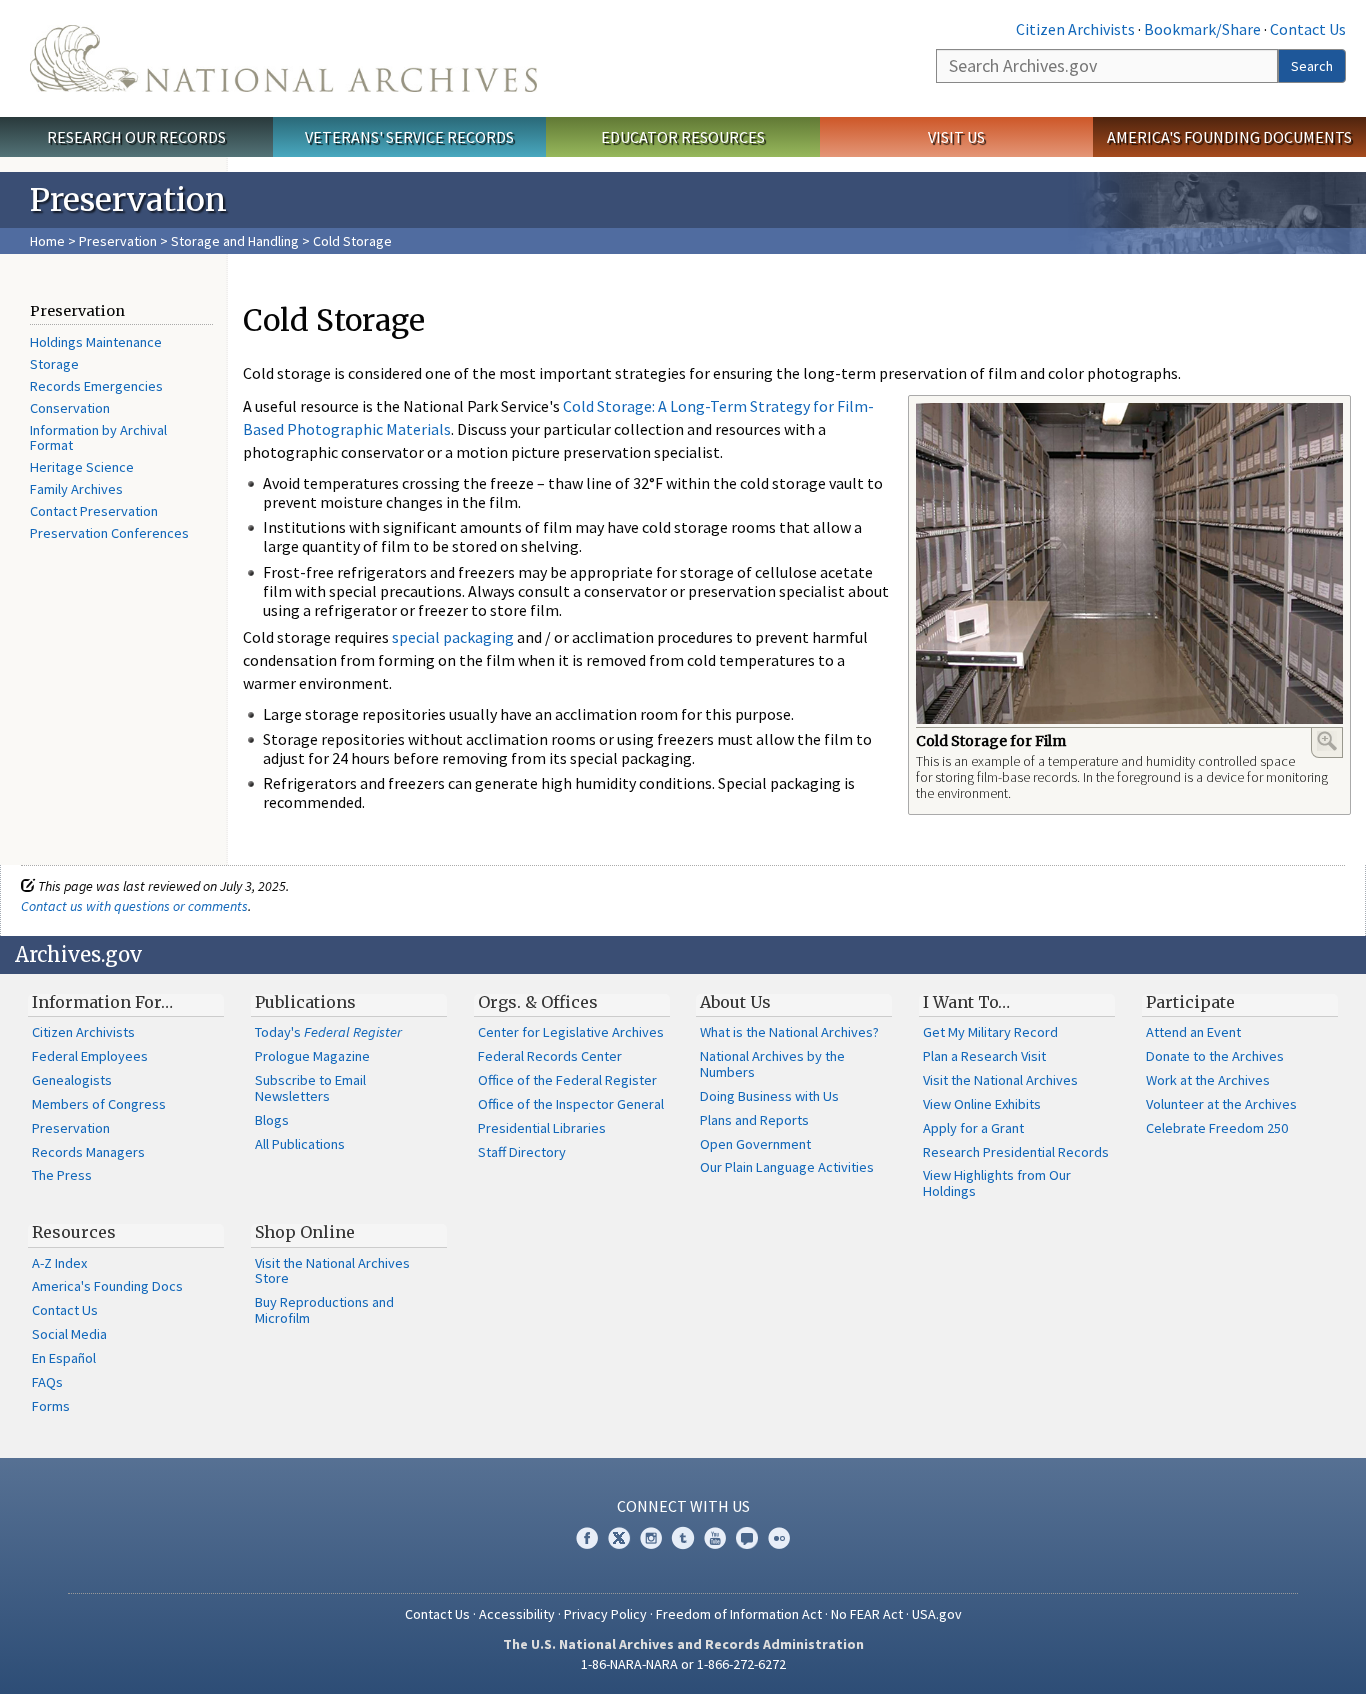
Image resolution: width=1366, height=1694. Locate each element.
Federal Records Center (550, 1056)
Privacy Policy (605, 1614)
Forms (51, 1406)
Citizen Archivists (1075, 29)
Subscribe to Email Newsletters (310, 1088)
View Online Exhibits (982, 1104)
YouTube (715, 1538)
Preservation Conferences (109, 533)
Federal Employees (90, 1056)
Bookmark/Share (1202, 29)
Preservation (118, 241)
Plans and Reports (754, 1120)
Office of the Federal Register (567, 1080)
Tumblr (683, 1538)
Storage (54, 364)
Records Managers (88, 1152)
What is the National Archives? (789, 1032)
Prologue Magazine (312, 1056)
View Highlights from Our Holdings (997, 1183)
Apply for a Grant (973, 1128)
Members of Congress (99, 1104)
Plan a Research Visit (984, 1056)
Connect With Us (683, 1506)
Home (47, 241)
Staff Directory (522, 1152)
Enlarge (1327, 741)
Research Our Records (136, 137)
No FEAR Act (867, 1614)
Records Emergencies (96, 386)
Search (1312, 66)
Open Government (755, 1144)
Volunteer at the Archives (1221, 1104)
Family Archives (76, 489)
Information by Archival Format (98, 438)
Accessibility (517, 1614)
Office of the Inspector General (571, 1104)
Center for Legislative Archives (571, 1032)
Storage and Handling (235, 241)
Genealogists (72, 1080)
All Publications (300, 1144)
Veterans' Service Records (409, 137)
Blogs (272, 1120)
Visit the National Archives (1000, 1080)
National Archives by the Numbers (772, 1064)
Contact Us (1308, 29)
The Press (62, 1175)
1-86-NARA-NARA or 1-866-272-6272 (683, 1664)
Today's (328, 1032)
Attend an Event (1193, 1032)
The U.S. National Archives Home (283, 58)
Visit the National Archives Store (332, 1271)
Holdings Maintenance (96, 342)
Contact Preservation (94, 511)
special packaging (453, 637)
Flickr (779, 1538)
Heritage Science (82, 467)
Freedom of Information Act (739, 1614)
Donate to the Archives (1215, 1056)
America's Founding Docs (107, 1286)
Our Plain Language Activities (787, 1167)
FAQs (47, 1382)
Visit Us (956, 137)
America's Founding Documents (1229, 137)
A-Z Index (59, 1263)
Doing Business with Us (769, 1096)
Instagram (651, 1538)
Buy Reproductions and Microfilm (324, 1310)
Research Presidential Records (1016, 1152)
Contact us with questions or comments (134, 906)
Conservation (70, 408)
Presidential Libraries (542, 1128)
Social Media (69, 1334)
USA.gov (937, 1614)
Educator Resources (683, 137)
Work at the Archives (1208, 1080)
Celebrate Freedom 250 (1217, 1128)
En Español (64, 1358)
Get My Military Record (990, 1032)
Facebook (587, 1538)
